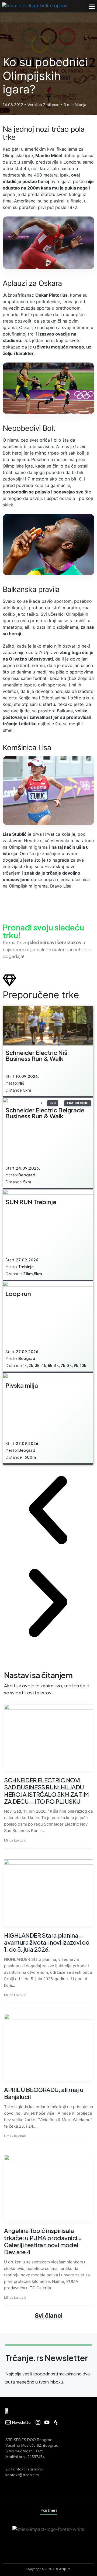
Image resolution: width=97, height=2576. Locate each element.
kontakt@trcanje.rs (22, 2475)
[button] (92, 6)
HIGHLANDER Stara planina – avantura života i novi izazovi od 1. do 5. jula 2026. (47, 1942)
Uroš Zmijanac (15, 2136)
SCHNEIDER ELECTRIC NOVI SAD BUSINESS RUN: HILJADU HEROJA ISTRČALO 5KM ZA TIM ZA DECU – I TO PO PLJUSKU (46, 1791)
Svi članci (49, 2316)
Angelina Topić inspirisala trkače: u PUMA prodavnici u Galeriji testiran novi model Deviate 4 (43, 2241)
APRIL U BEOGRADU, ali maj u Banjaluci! (44, 2093)
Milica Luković (15, 1840)
